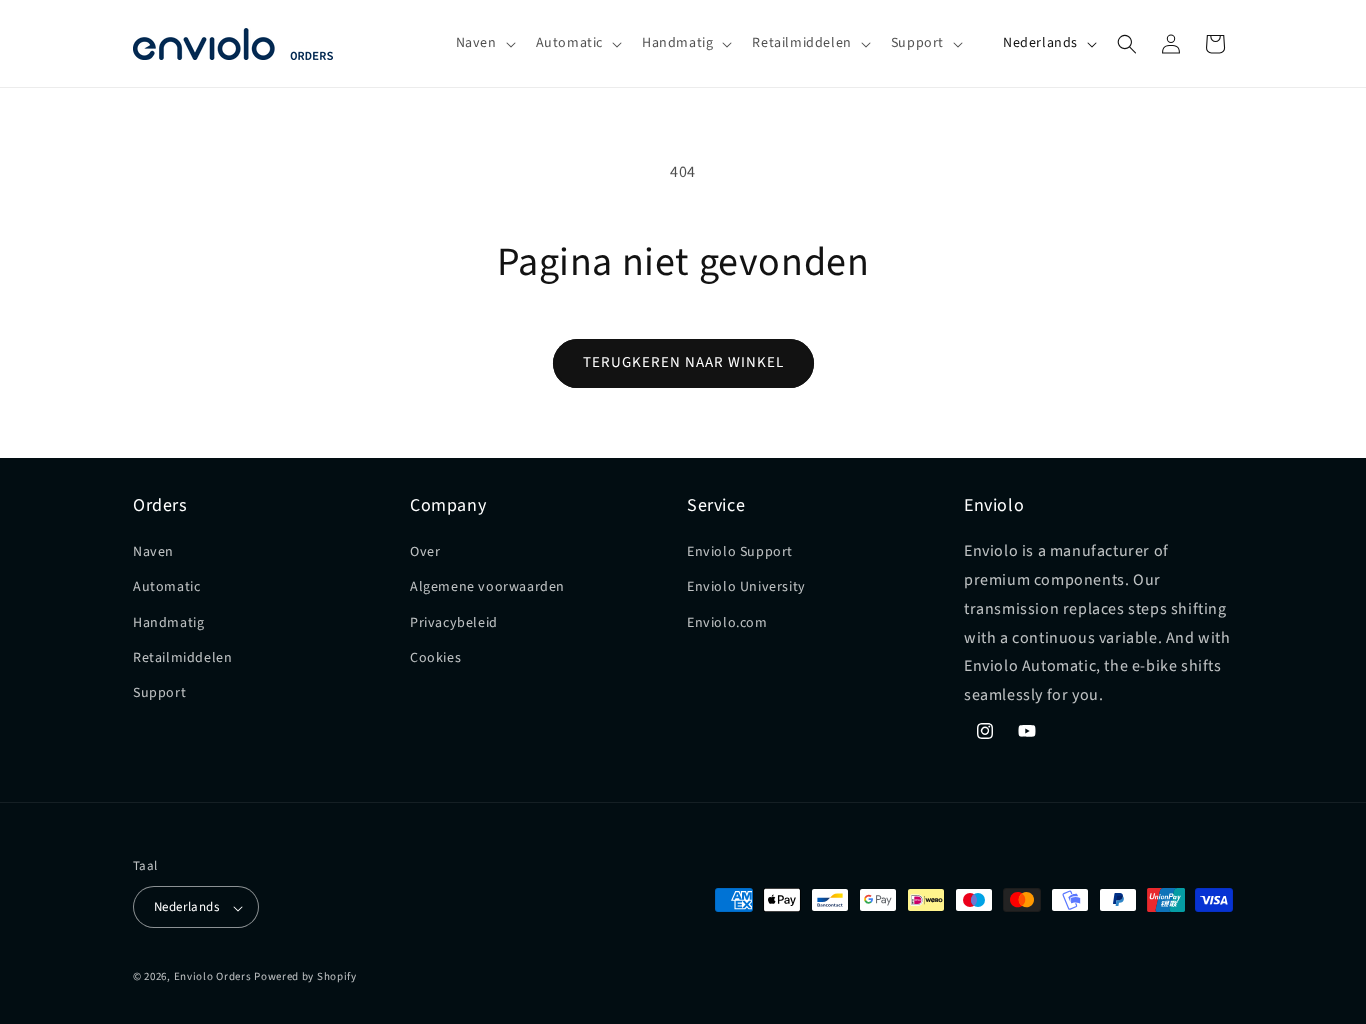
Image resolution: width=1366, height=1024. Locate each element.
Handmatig (168, 623)
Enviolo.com (727, 623)
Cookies (435, 658)
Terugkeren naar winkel (683, 362)
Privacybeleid (454, 623)
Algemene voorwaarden (487, 588)
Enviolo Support (740, 552)
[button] (484, 43)
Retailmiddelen (182, 658)
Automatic (166, 588)
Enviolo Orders (213, 977)
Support (159, 693)
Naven (153, 552)
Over (425, 552)
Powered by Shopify (305, 977)
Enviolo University (746, 588)
